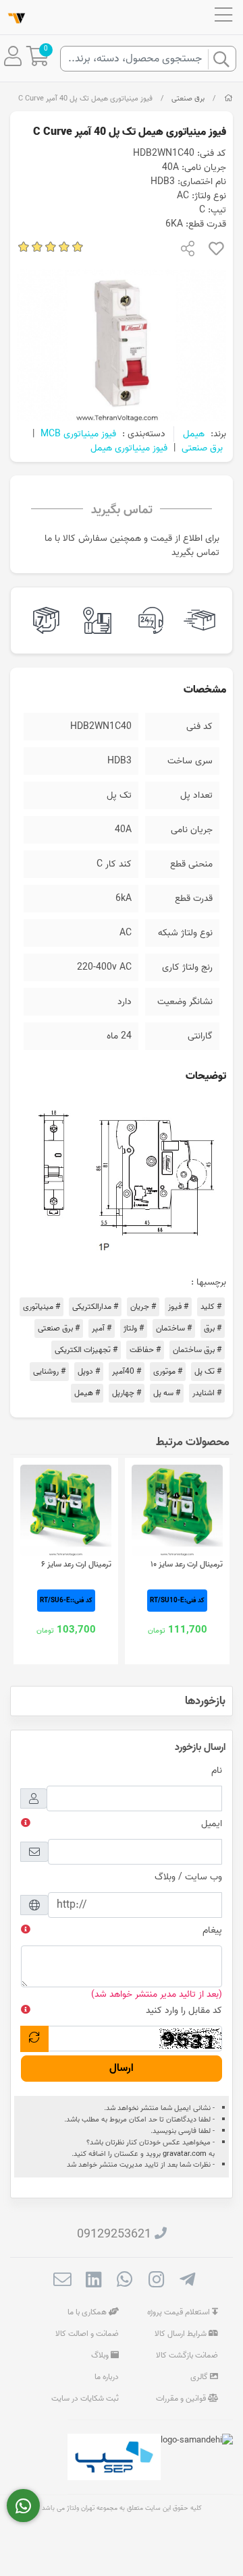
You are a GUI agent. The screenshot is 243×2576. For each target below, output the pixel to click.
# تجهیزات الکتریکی (86, 1350)
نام (217, 1770)
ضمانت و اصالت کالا (87, 2334)
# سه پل (167, 1393)
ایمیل (212, 1824)
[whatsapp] (125, 2281)
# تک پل (208, 1371)
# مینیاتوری (42, 1307)
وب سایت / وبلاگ (188, 1877)
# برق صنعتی (59, 1328)
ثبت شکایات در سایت (85, 2398)
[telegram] (187, 2281)
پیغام (212, 1930)
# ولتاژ (134, 1328)
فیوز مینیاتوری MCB (78, 434)
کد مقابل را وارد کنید (184, 2011)
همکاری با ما (88, 2312)
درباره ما (107, 2377)
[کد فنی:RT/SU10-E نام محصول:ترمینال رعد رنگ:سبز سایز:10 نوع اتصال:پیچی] (177, 1510)
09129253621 (114, 2234)
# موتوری (168, 1371)
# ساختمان (174, 1328)
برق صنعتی (188, 98)
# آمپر (102, 1328)
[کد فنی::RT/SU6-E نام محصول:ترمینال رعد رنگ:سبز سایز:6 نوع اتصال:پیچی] (66, 1510)
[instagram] (156, 2281)
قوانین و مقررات (182, 2398)
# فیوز (178, 1307)
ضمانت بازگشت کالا (187, 2355)
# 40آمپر (127, 1371)
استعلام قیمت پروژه (180, 2312)
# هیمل (87, 1393)
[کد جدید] (34, 2039)
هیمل (194, 434)
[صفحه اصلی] (228, 98)
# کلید (211, 1307)
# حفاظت (145, 1350)
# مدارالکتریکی (95, 1307)
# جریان (143, 1307)
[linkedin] (93, 2281)
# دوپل (89, 1371)
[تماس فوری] (23, 2506)
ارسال (122, 2068)
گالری (200, 2377)
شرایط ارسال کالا (182, 2334)
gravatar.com (185, 2154)
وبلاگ (101, 2355)
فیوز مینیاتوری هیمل (129, 448)
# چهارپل (127, 1393)
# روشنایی (49, 1371)
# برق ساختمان (197, 1350)
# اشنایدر (207, 1393)
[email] (62, 2281)
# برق (213, 1328)
